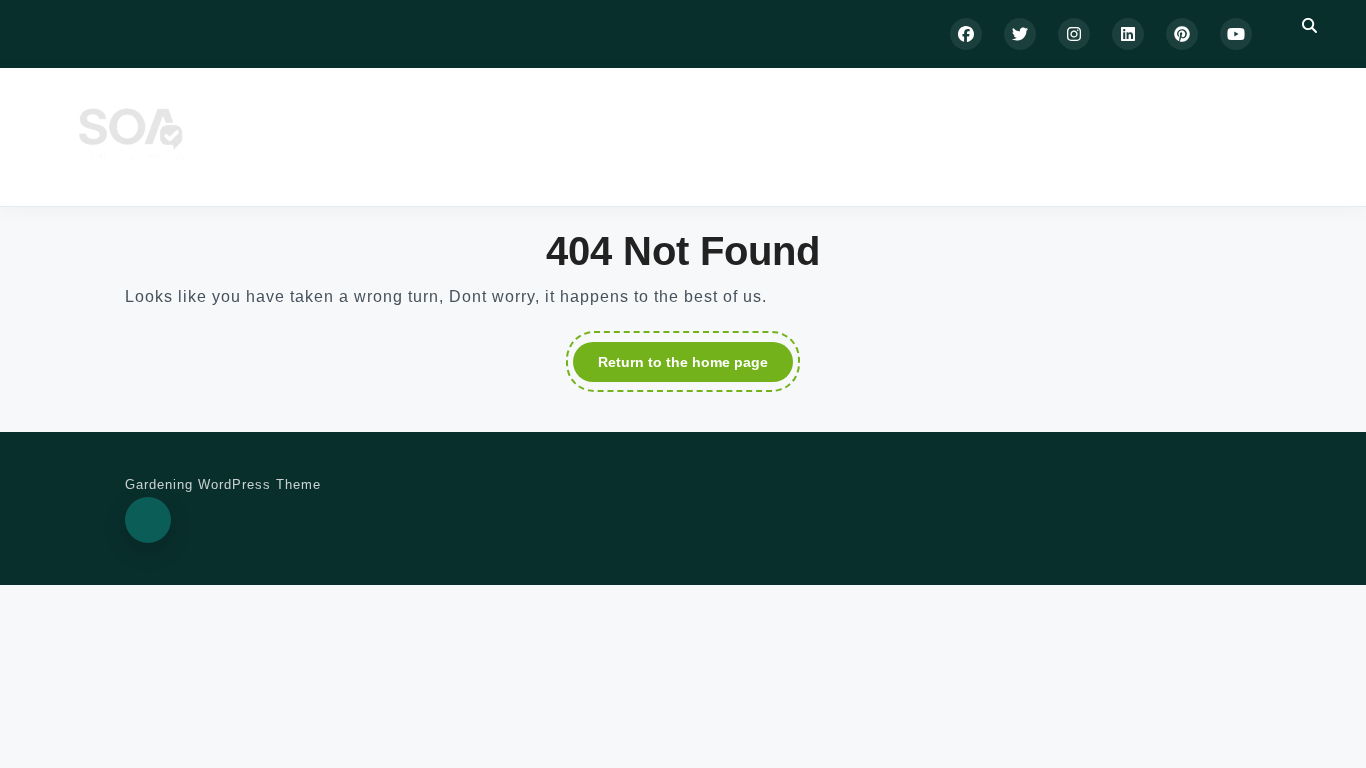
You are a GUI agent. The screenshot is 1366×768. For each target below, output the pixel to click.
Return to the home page (695, 366)
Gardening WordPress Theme (223, 484)
